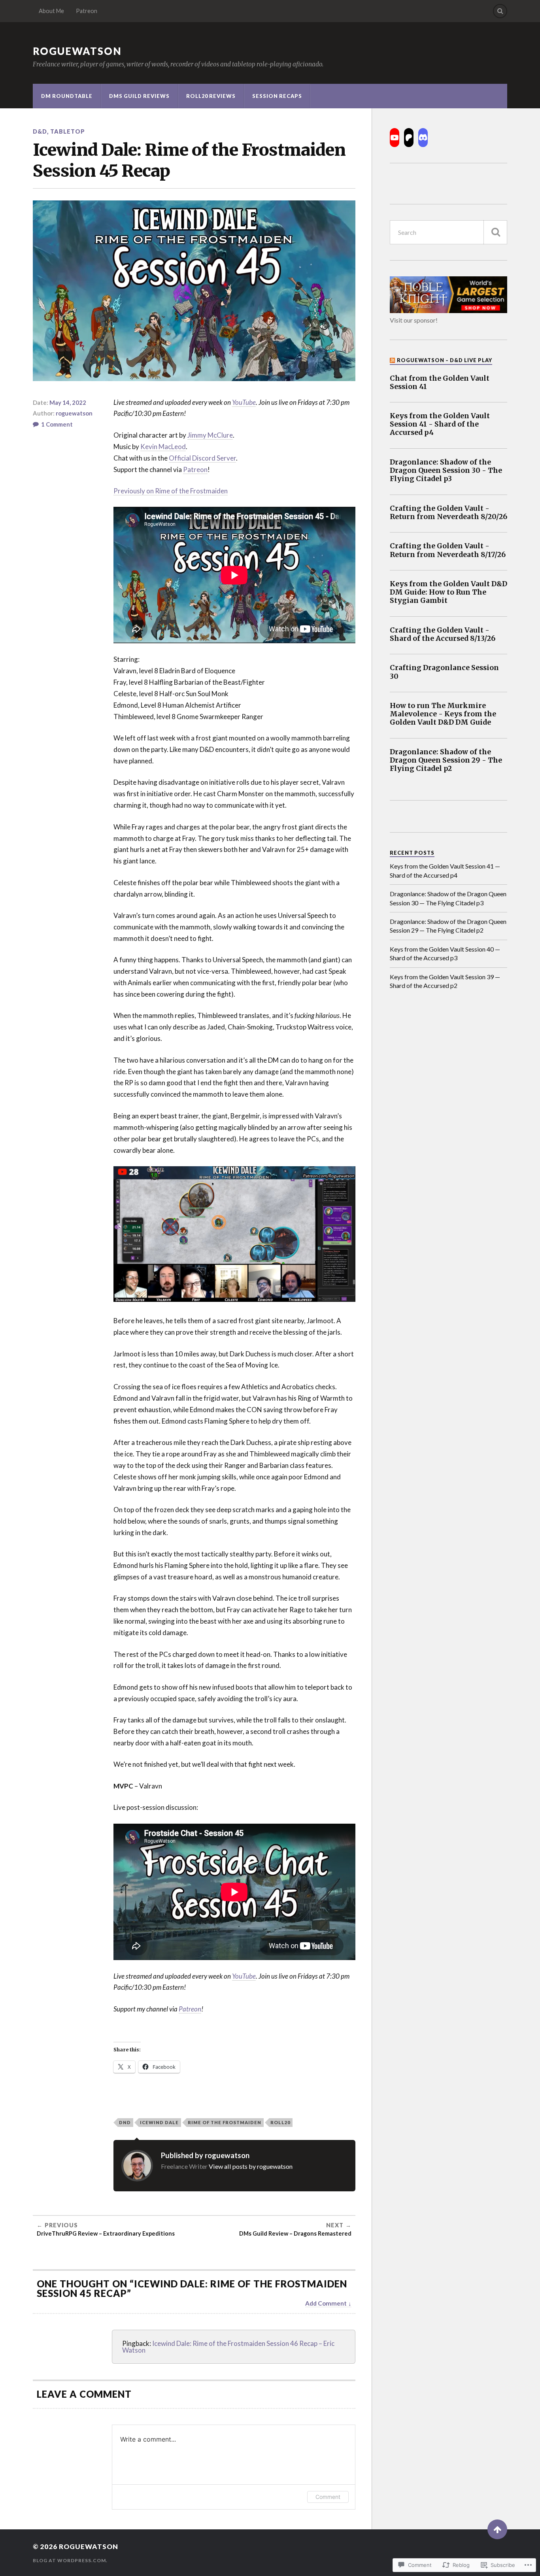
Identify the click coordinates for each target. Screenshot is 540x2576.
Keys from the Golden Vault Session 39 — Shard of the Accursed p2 (445, 981)
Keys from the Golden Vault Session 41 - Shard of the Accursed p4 (440, 424)
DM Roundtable (67, 96)
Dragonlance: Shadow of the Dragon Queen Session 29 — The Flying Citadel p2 (448, 926)
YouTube (244, 402)
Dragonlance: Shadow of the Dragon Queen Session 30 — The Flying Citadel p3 (448, 898)
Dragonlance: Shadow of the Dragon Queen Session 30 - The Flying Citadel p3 (446, 471)
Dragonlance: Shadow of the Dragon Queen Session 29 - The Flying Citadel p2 (446, 760)
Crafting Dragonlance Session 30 (444, 672)
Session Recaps (277, 96)
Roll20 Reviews (211, 96)
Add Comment (326, 2303)
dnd (125, 2122)
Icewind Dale (159, 2122)
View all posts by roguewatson (251, 2166)
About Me (51, 11)
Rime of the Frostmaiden (225, 2122)
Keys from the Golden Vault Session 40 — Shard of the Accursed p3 (445, 953)
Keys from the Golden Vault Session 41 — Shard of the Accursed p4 (445, 870)
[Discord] (423, 138)
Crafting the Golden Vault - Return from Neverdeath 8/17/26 (448, 550)
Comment (328, 2497)
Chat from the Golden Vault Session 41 (440, 383)
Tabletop (68, 131)
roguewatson (74, 413)
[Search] (500, 11)
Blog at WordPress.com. (70, 2560)
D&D (40, 131)
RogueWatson (77, 51)
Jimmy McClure (210, 435)
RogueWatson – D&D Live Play (445, 360)
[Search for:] (448, 232)
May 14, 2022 (68, 402)
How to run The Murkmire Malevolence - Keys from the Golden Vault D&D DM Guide (443, 714)
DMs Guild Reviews (139, 96)
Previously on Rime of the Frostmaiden (171, 491)
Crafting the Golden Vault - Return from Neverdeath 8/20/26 (448, 513)
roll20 (280, 2122)
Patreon (87, 11)
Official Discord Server (202, 458)
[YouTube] (395, 138)
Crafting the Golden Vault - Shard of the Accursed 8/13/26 (443, 635)
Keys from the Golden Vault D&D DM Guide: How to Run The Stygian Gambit (448, 592)
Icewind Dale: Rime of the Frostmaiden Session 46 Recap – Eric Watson (228, 2347)
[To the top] (497, 2529)
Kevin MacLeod (163, 447)
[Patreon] (409, 138)
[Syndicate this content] (393, 360)
